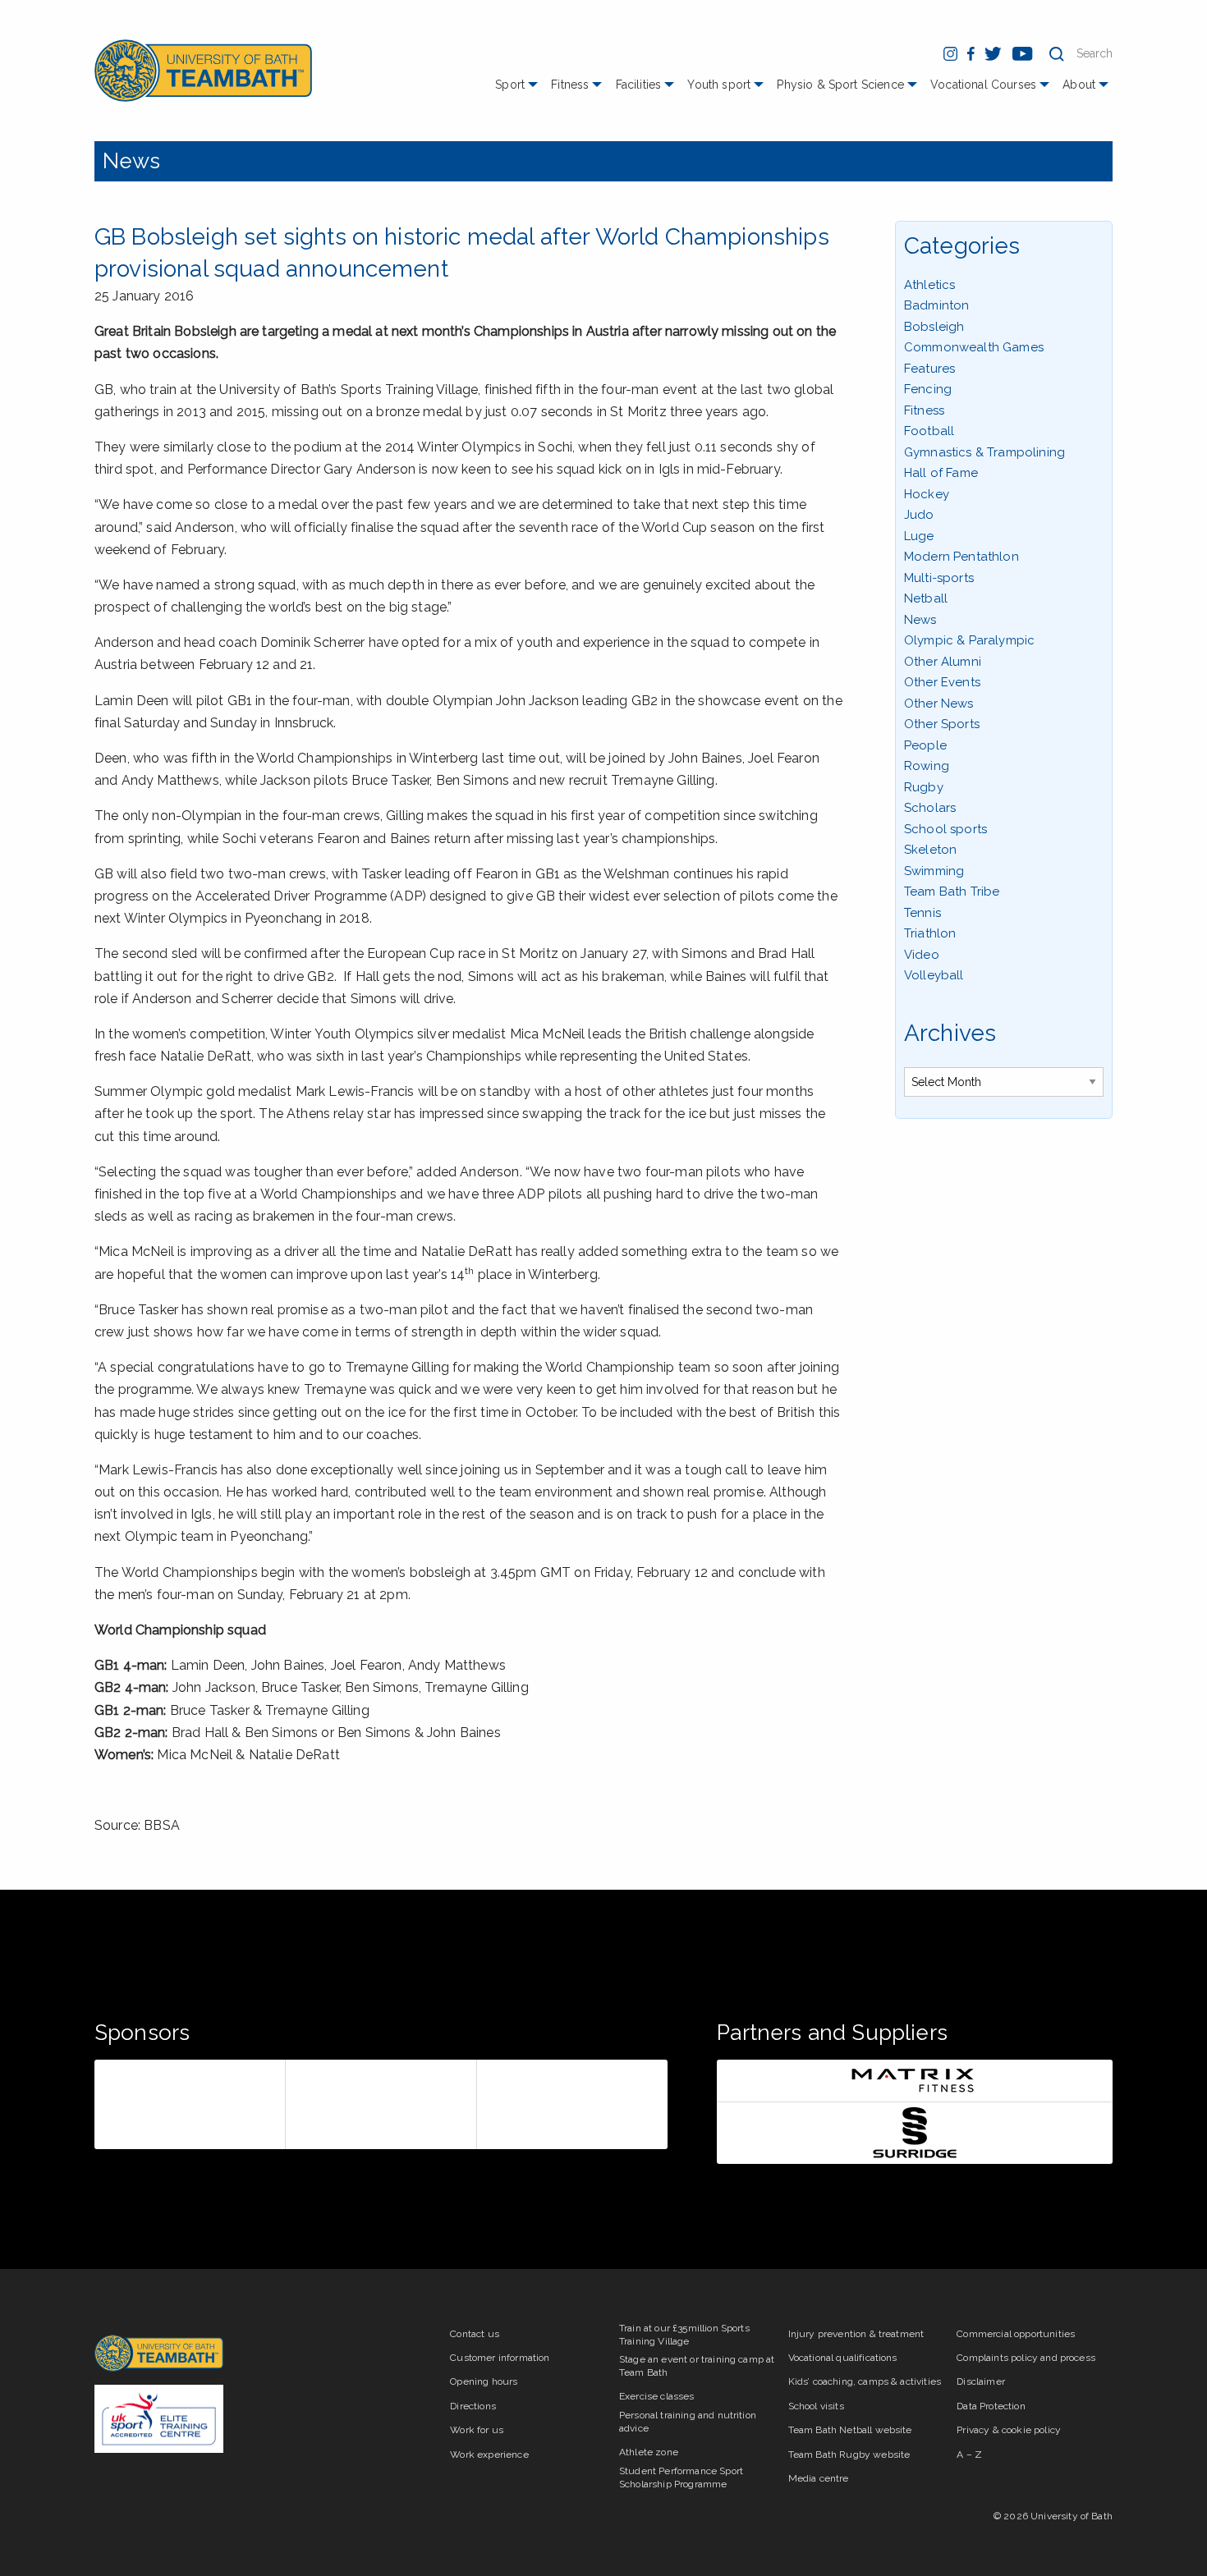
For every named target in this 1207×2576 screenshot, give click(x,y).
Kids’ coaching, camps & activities (865, 2381)
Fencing (928, 389)
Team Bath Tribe (952, 892)
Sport (510, 85)
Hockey (927, 494)
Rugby (924, 787)
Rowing (927, 766)
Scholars (930, 808)
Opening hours (484, 2381)
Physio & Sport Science (840, 85)
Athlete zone (649, 2452)
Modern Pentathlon (961, 557)
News (132, 161)
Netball (926, 598)
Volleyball (934, 975)
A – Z (969, 2455)
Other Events (942, 682)
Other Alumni (943, 662)
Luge (919, 536)
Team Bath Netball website (850, 2430)
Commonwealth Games (974, 347)
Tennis (922, 913)
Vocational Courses (983, 85)
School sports (945, 829)
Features (929, 369)
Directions (473, 2406)
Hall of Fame (941, 473)
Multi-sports (939, 578)
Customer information (500, 2358)
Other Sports (942, 724)
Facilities (639, 85)
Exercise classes (657, 2396)
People (925, 745)
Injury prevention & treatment (856, 2334)
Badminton (936, 305)
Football (929, 431)
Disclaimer (981, 2381)
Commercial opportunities (1016, 2334)
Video (922, 955)
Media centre (819, 2478)
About (1079, 85)
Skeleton (930, 850)
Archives (950, 1033)
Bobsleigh (934, 327)
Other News (939, 704)
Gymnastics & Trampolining (984, 452)
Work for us (477, 2430)
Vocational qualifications (843, 2358)
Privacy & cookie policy (1009, 2430)
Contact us (475, 2334)
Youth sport (719, 85)
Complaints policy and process (1026, 2358)
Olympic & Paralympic (969, 640)
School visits (816, 2406)
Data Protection (991, 2406)
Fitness (570, 85)
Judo (919, 515)
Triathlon (930, 933)
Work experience (489, 2455)
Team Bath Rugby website (849, 2455)
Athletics (929, 285)
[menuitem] (519, 91)
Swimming (934, 871)
